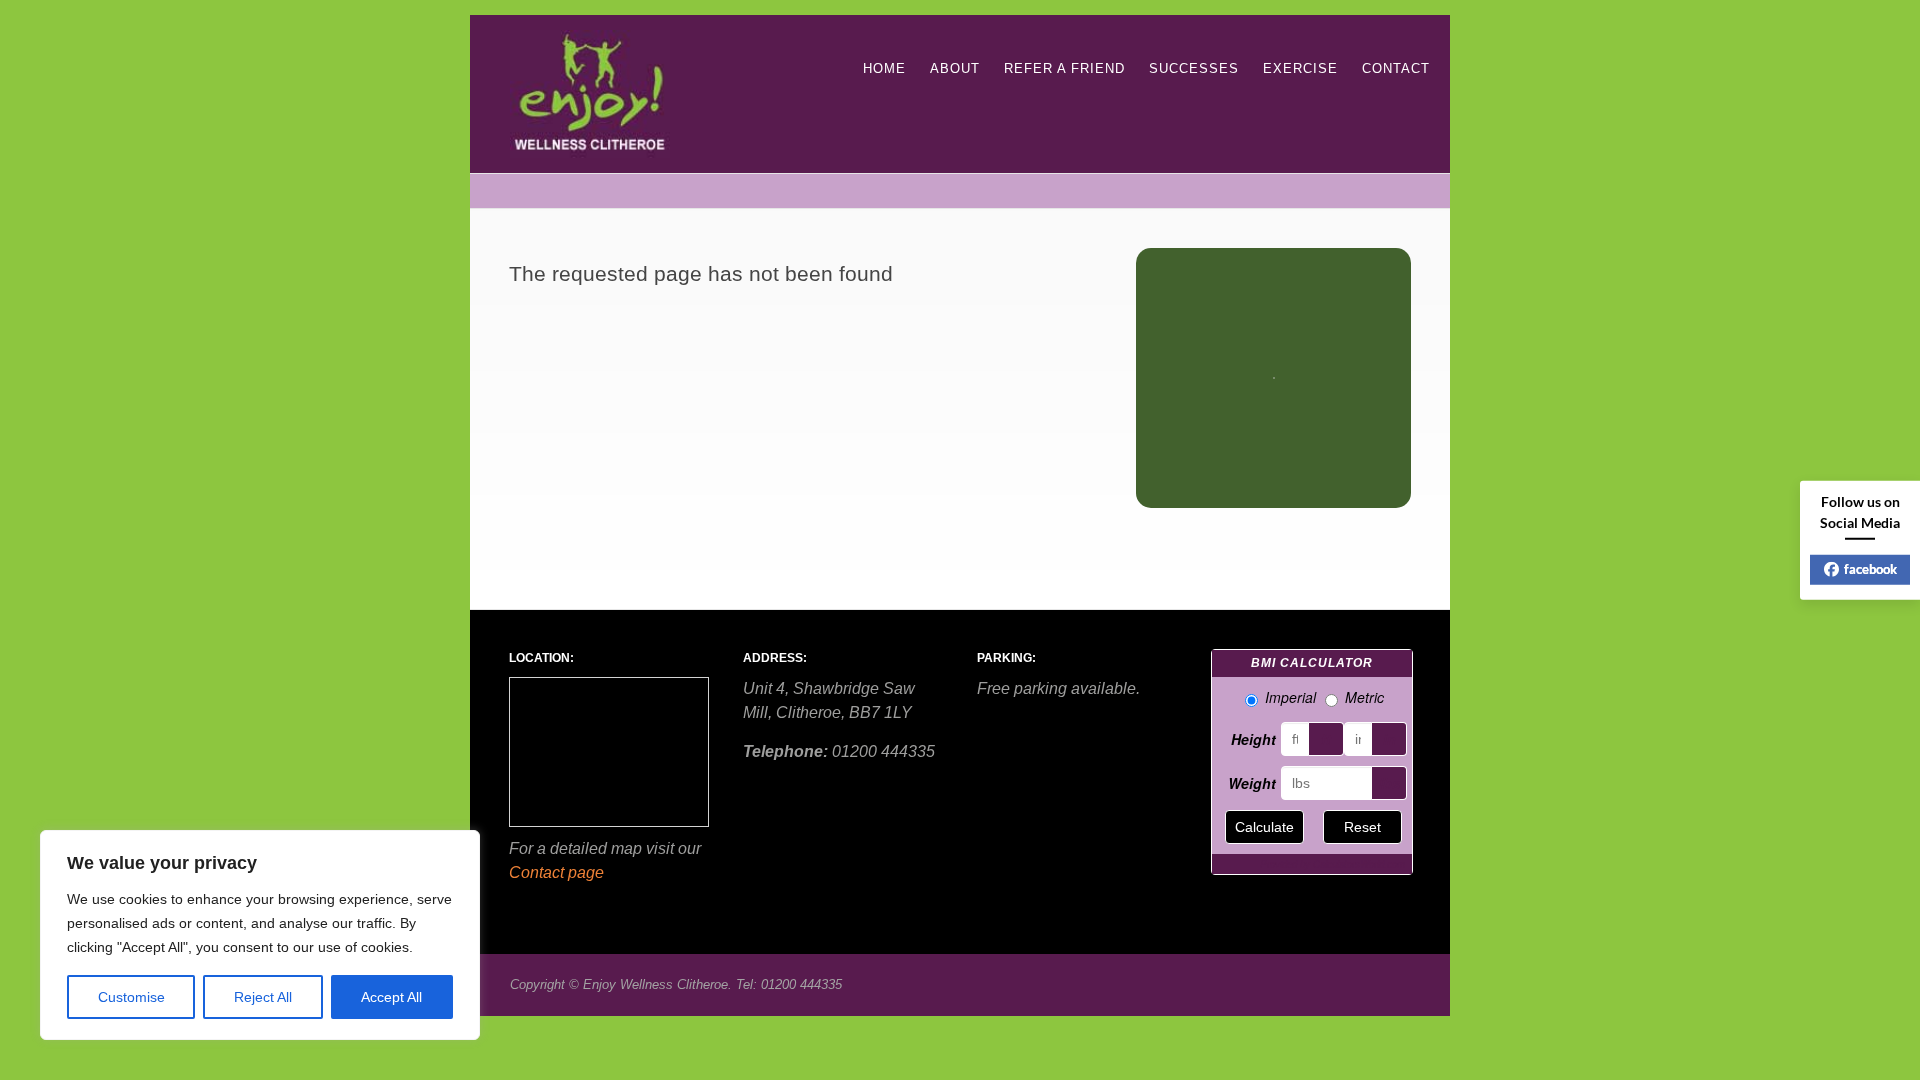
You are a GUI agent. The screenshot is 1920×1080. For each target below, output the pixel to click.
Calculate (1264, 827)
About (955, 68)
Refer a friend (1064, 68)
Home (884, 68)
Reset (1362, 827)
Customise (131, 997)
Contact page (556, 872)
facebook (1870, 569)
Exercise (1300, 68)
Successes (1194, 68)
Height (1253, 739)
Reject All (263, 997)
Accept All (391, 997)
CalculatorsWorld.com (1359, 864)
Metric (1364, 697)
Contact (1396, 68)
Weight (1252, 783)
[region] (260, 935)
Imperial (1290, 697)
